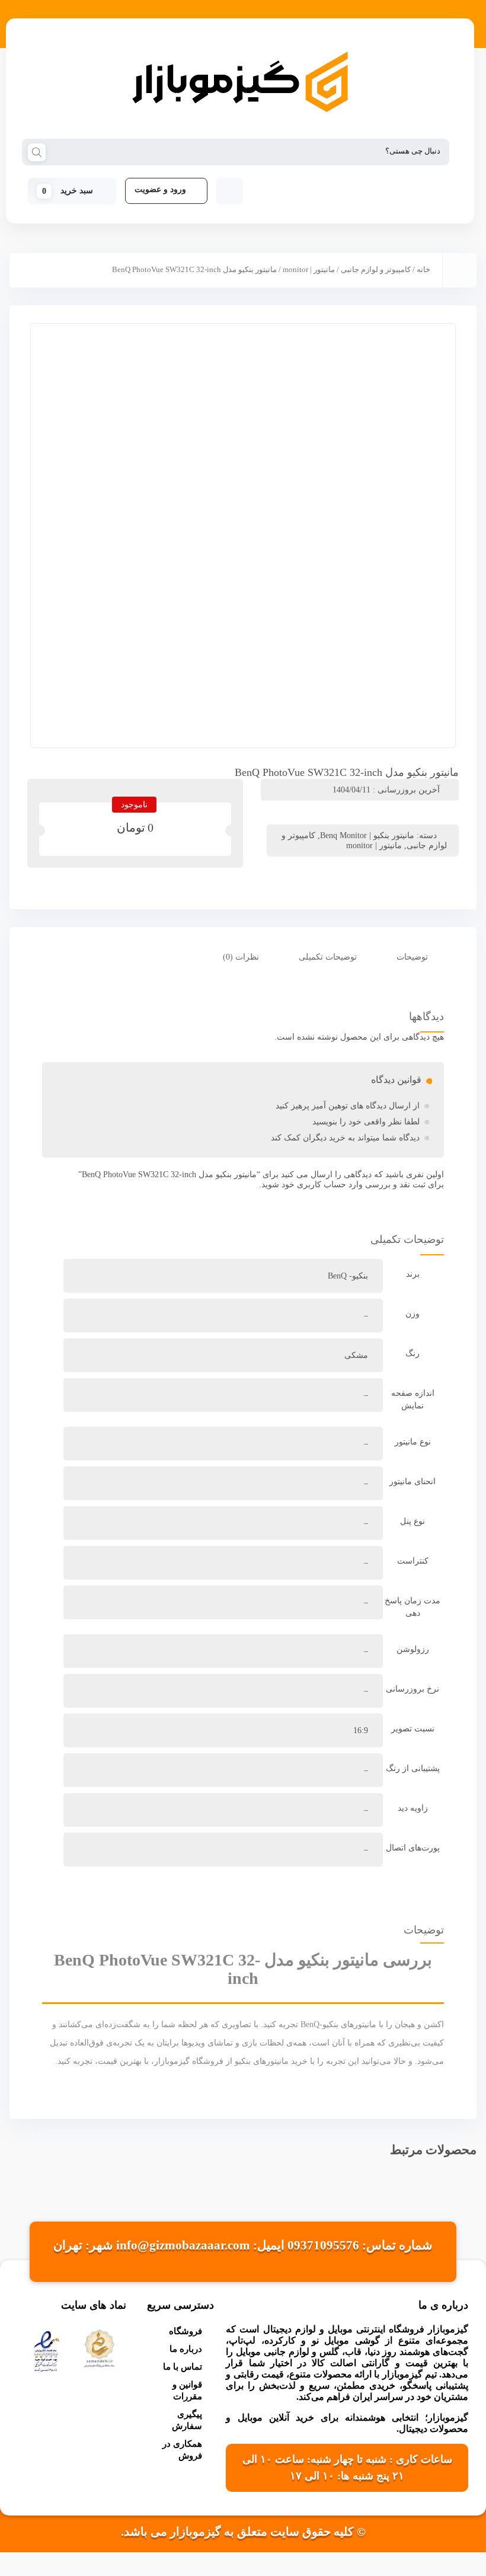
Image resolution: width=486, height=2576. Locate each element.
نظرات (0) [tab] (242, 957)
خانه (423, 270)
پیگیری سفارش (187, 2420)
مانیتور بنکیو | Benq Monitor (367, 835)
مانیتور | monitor (309, 270)
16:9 (361, 1730)
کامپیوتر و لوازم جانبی (376, 270)
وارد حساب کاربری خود (322, 1185)
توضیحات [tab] (413, 957)
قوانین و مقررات (187, 2390)
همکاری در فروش (182, 2450)
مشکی (356, 1355)
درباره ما (186, 2349)
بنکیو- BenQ (348, 1276)
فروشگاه (186, 2331)
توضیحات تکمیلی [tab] (328, 957)
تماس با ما (183, 2367)
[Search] (37, 151)
